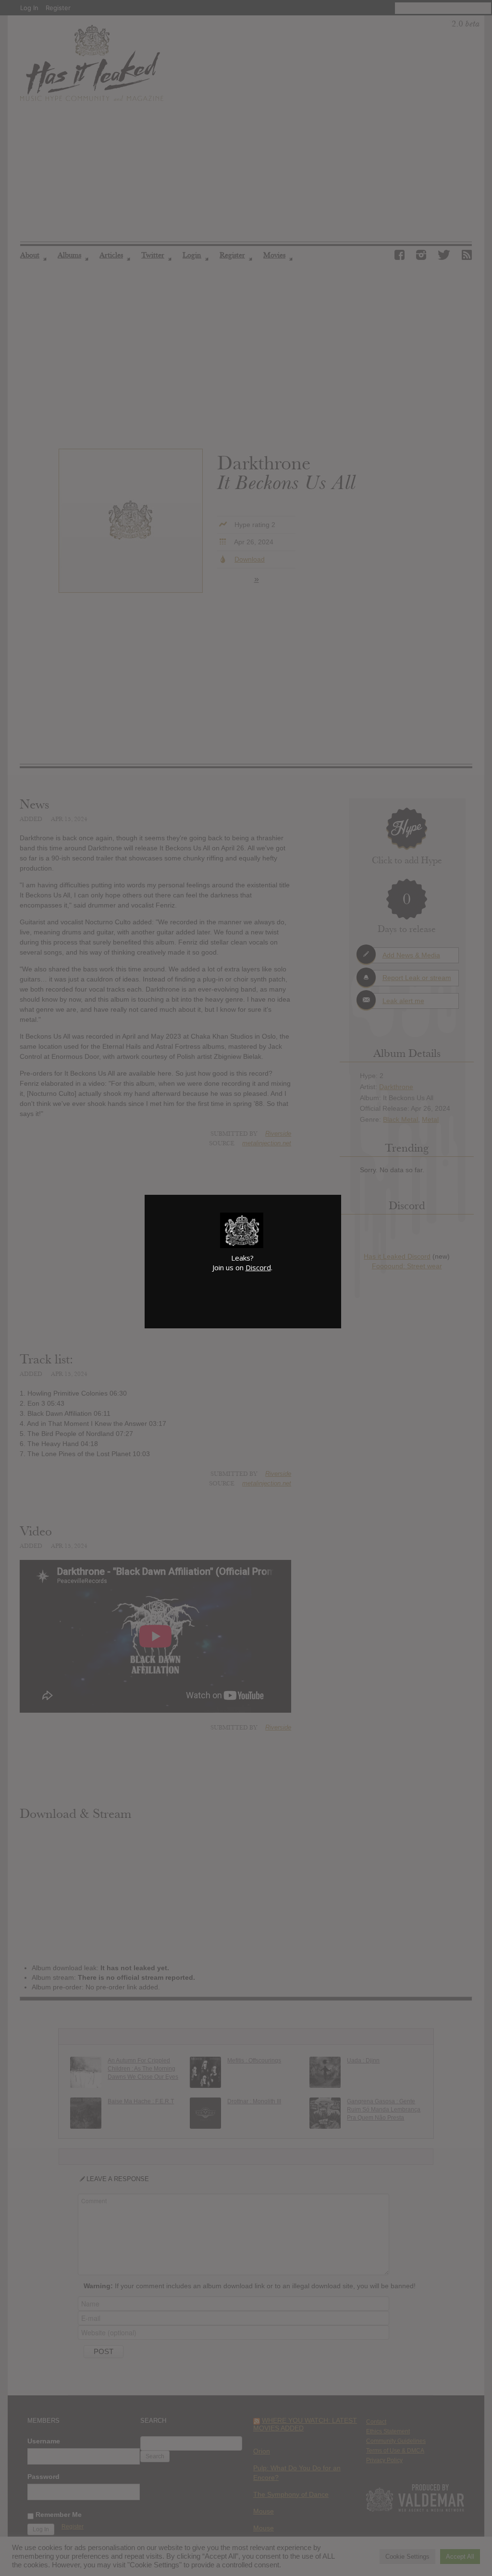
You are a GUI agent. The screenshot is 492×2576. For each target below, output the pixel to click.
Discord (258, 1267)
